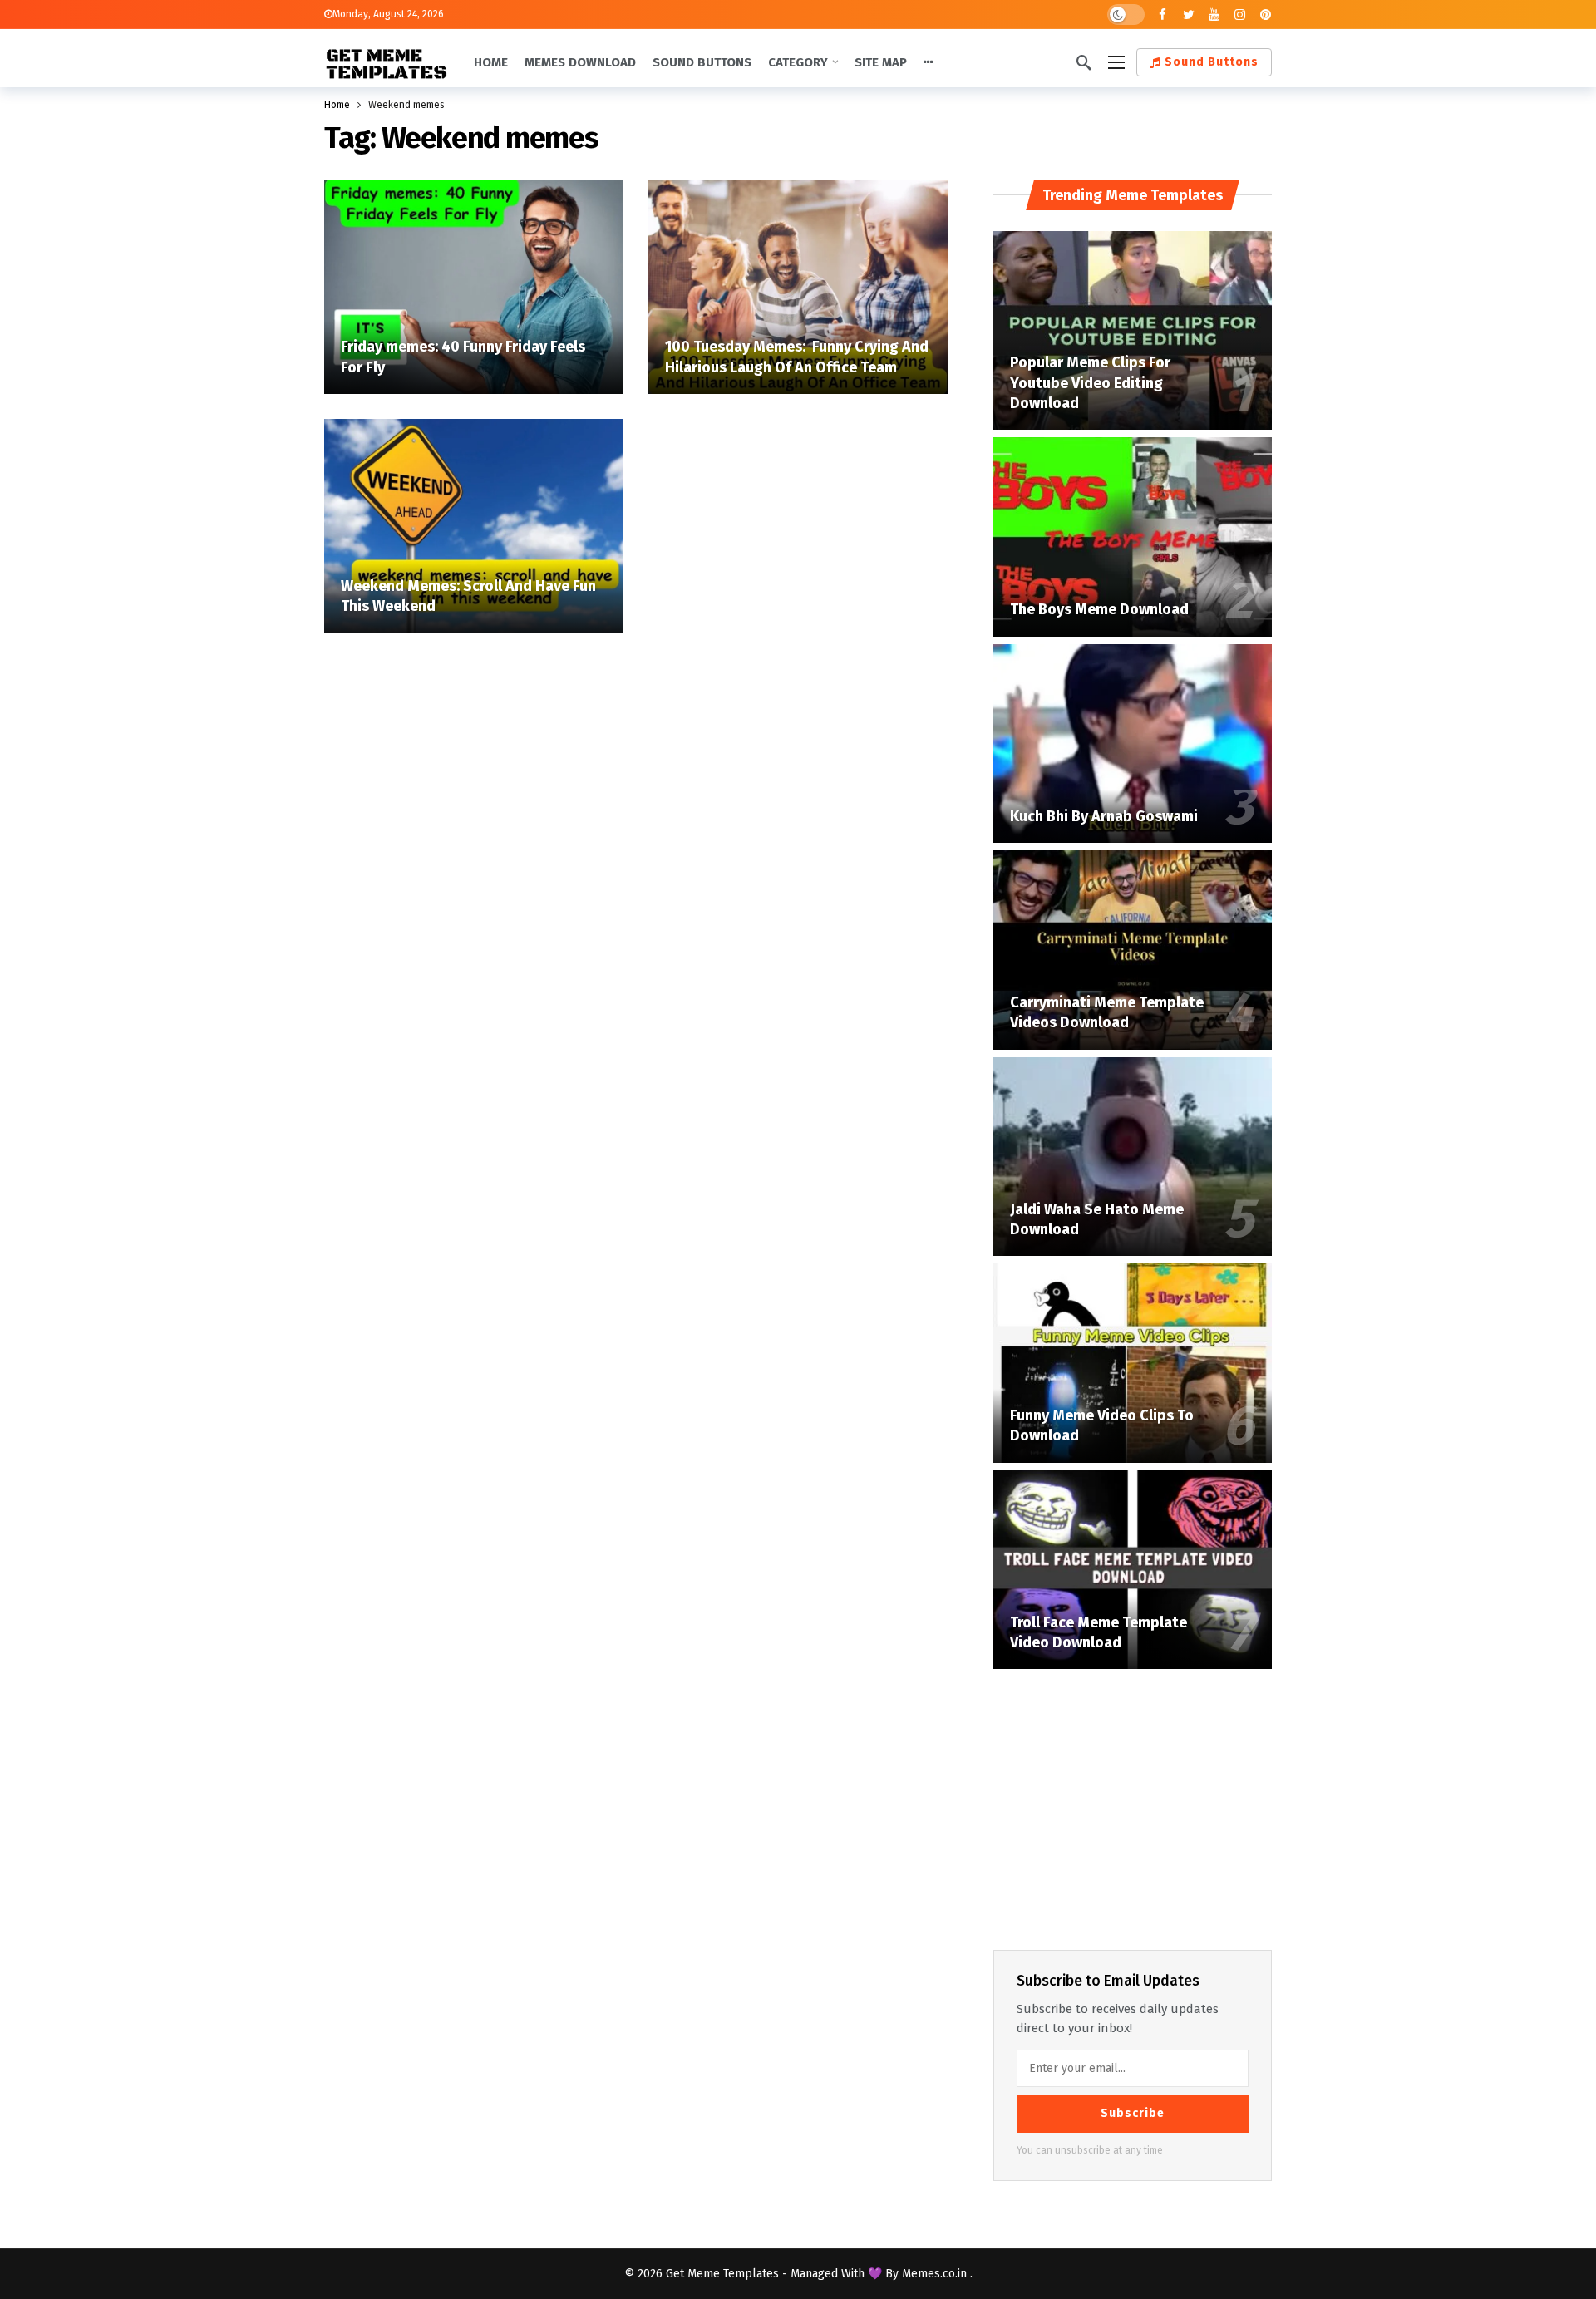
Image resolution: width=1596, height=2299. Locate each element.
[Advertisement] (1133, 1806)
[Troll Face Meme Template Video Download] (1133, 1570)
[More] (929, 62)
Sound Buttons (1212, 62)
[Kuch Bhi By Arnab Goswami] (1133, 744)
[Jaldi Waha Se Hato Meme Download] (1133, 1157)
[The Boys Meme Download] (1133, 537)
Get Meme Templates (722, 2274)
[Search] (1084, 62)
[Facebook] (1163, 15)
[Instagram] (1240, 15)
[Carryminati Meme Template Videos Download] (1133, 950)
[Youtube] (1214, 15)
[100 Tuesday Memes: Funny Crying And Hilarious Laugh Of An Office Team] (798, 287)
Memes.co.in (936, 2274)
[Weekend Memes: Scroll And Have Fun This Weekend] (474, 526)
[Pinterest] (1266, 15)
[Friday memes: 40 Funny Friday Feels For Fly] (474, 287)
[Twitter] (1188, 15)
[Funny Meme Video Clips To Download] (1133, 1363)
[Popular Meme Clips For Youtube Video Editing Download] (1133, 331)
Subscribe (1133, 2113)
